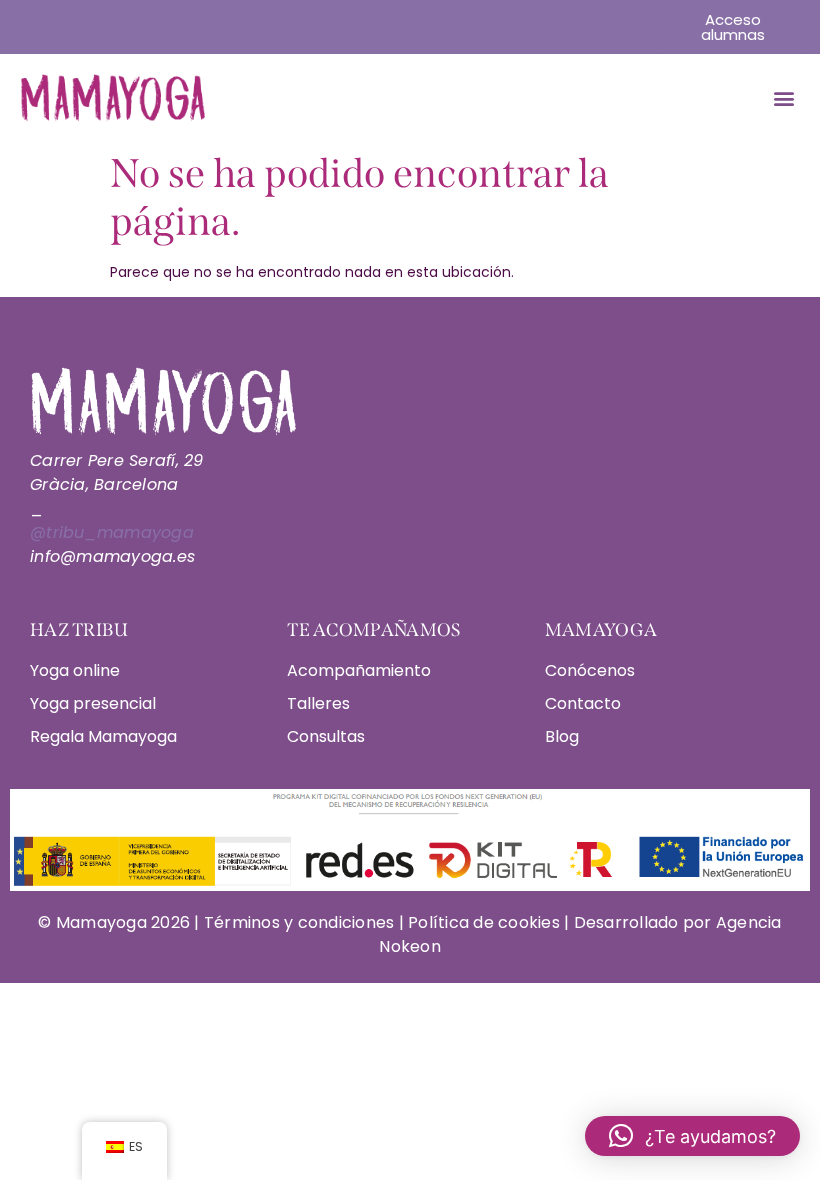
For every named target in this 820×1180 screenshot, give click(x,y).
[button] (783, 98)
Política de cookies (484, 922)
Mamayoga (99, 922)
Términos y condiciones (301, 922)
